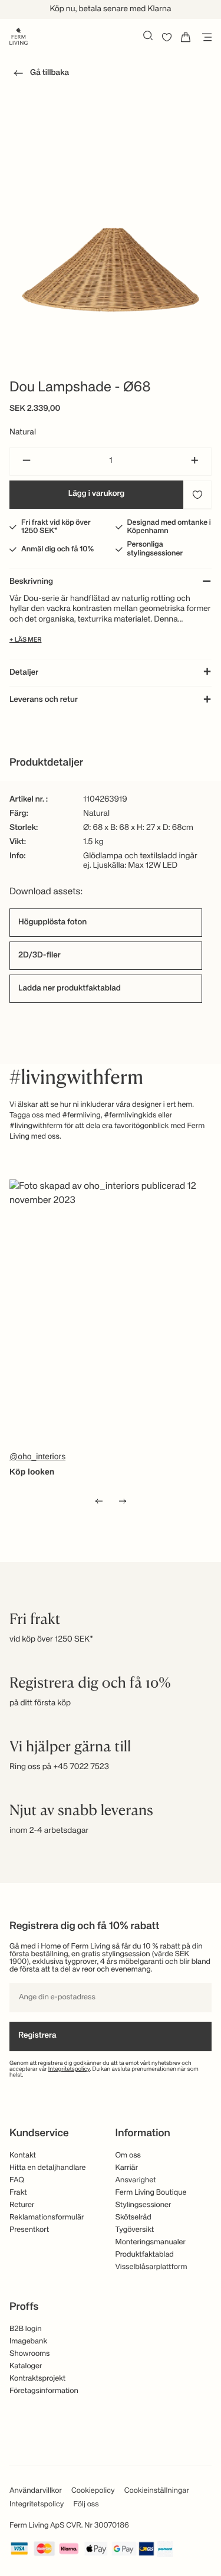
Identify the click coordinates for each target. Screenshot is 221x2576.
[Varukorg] (186, 37)
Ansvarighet (136, 2180)
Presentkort (29, 2230)
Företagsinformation (44, 2391)
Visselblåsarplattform (151, 2267)
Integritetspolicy (69, 2070)
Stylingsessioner (144, 2205)
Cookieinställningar (157, 2491)
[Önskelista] (167, 37)
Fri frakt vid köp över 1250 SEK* (56, 527)
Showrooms (30, 2354)
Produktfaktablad (145, 2255)
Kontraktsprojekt (37, 2379)
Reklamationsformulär (47, 2217)
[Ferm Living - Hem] (19, 35)
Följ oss (86, 2504)
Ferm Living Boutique (151, 2193)
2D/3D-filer (39, 956)
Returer (22, 2205)
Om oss (128, 2155)
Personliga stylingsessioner (155, 549)
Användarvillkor (36, 2491)
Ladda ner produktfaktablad (70, 989)
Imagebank (28, 2341)
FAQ (17, 2180)
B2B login (26, 2329)
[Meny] (204, 37)
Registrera (37, 2036)
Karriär (127, 2168)
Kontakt (23, 2155)
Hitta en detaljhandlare (48, 2168)
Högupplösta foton (52, 923)
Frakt (18, 2193)
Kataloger (26, 2366)
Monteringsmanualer (151, 2242)
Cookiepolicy (93, 2491)
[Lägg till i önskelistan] (197, 495)
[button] (39, 75)
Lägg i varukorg (97, 494)
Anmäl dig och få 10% (57, 549)
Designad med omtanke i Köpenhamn (169, 527)
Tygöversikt (135, 2230)
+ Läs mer (25, 640)
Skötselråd (133, 2217)
